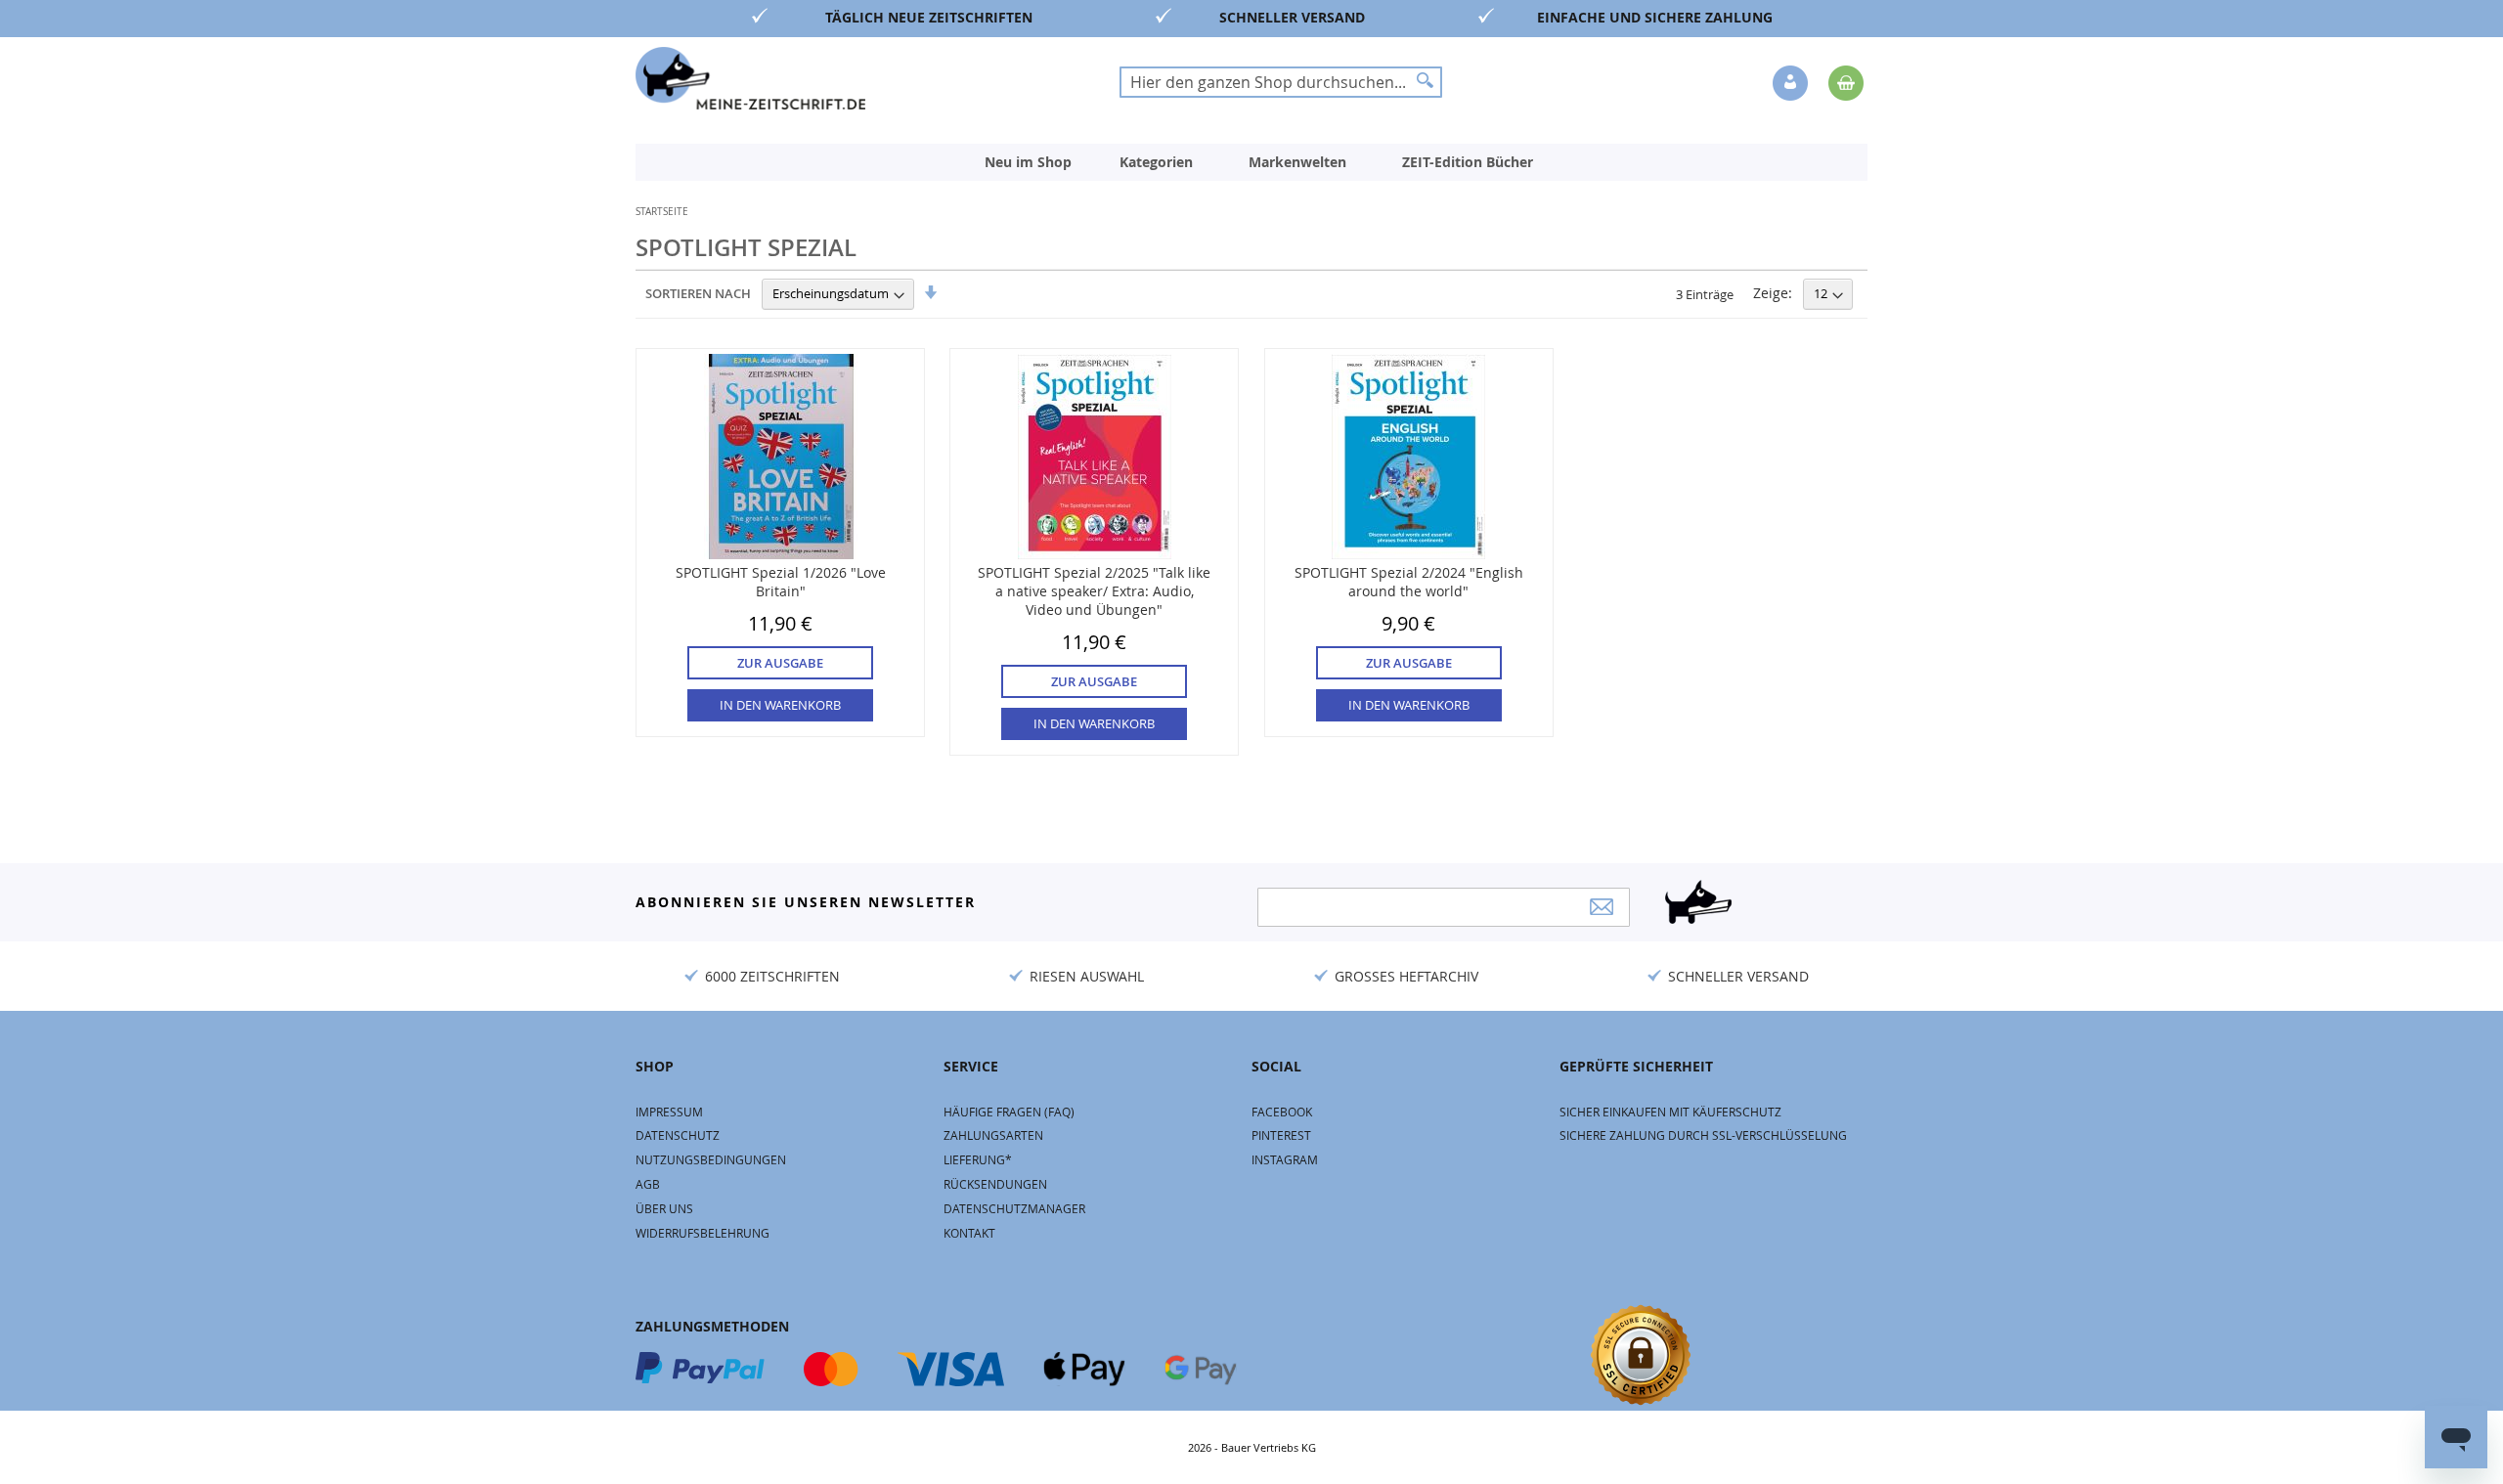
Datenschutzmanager (1014, 1208)
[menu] (1251, 162)
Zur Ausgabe (780, 663)
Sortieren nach (698, 293)
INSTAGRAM (1285, 1159)
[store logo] (750, 78)
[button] (1792, 84)
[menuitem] (1028, 162)
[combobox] (1281, 82)
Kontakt (969, 1233)
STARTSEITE (662, 212)
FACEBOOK (1282, 1112)
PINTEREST (1281, 1135)
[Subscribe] (1602, 907)
